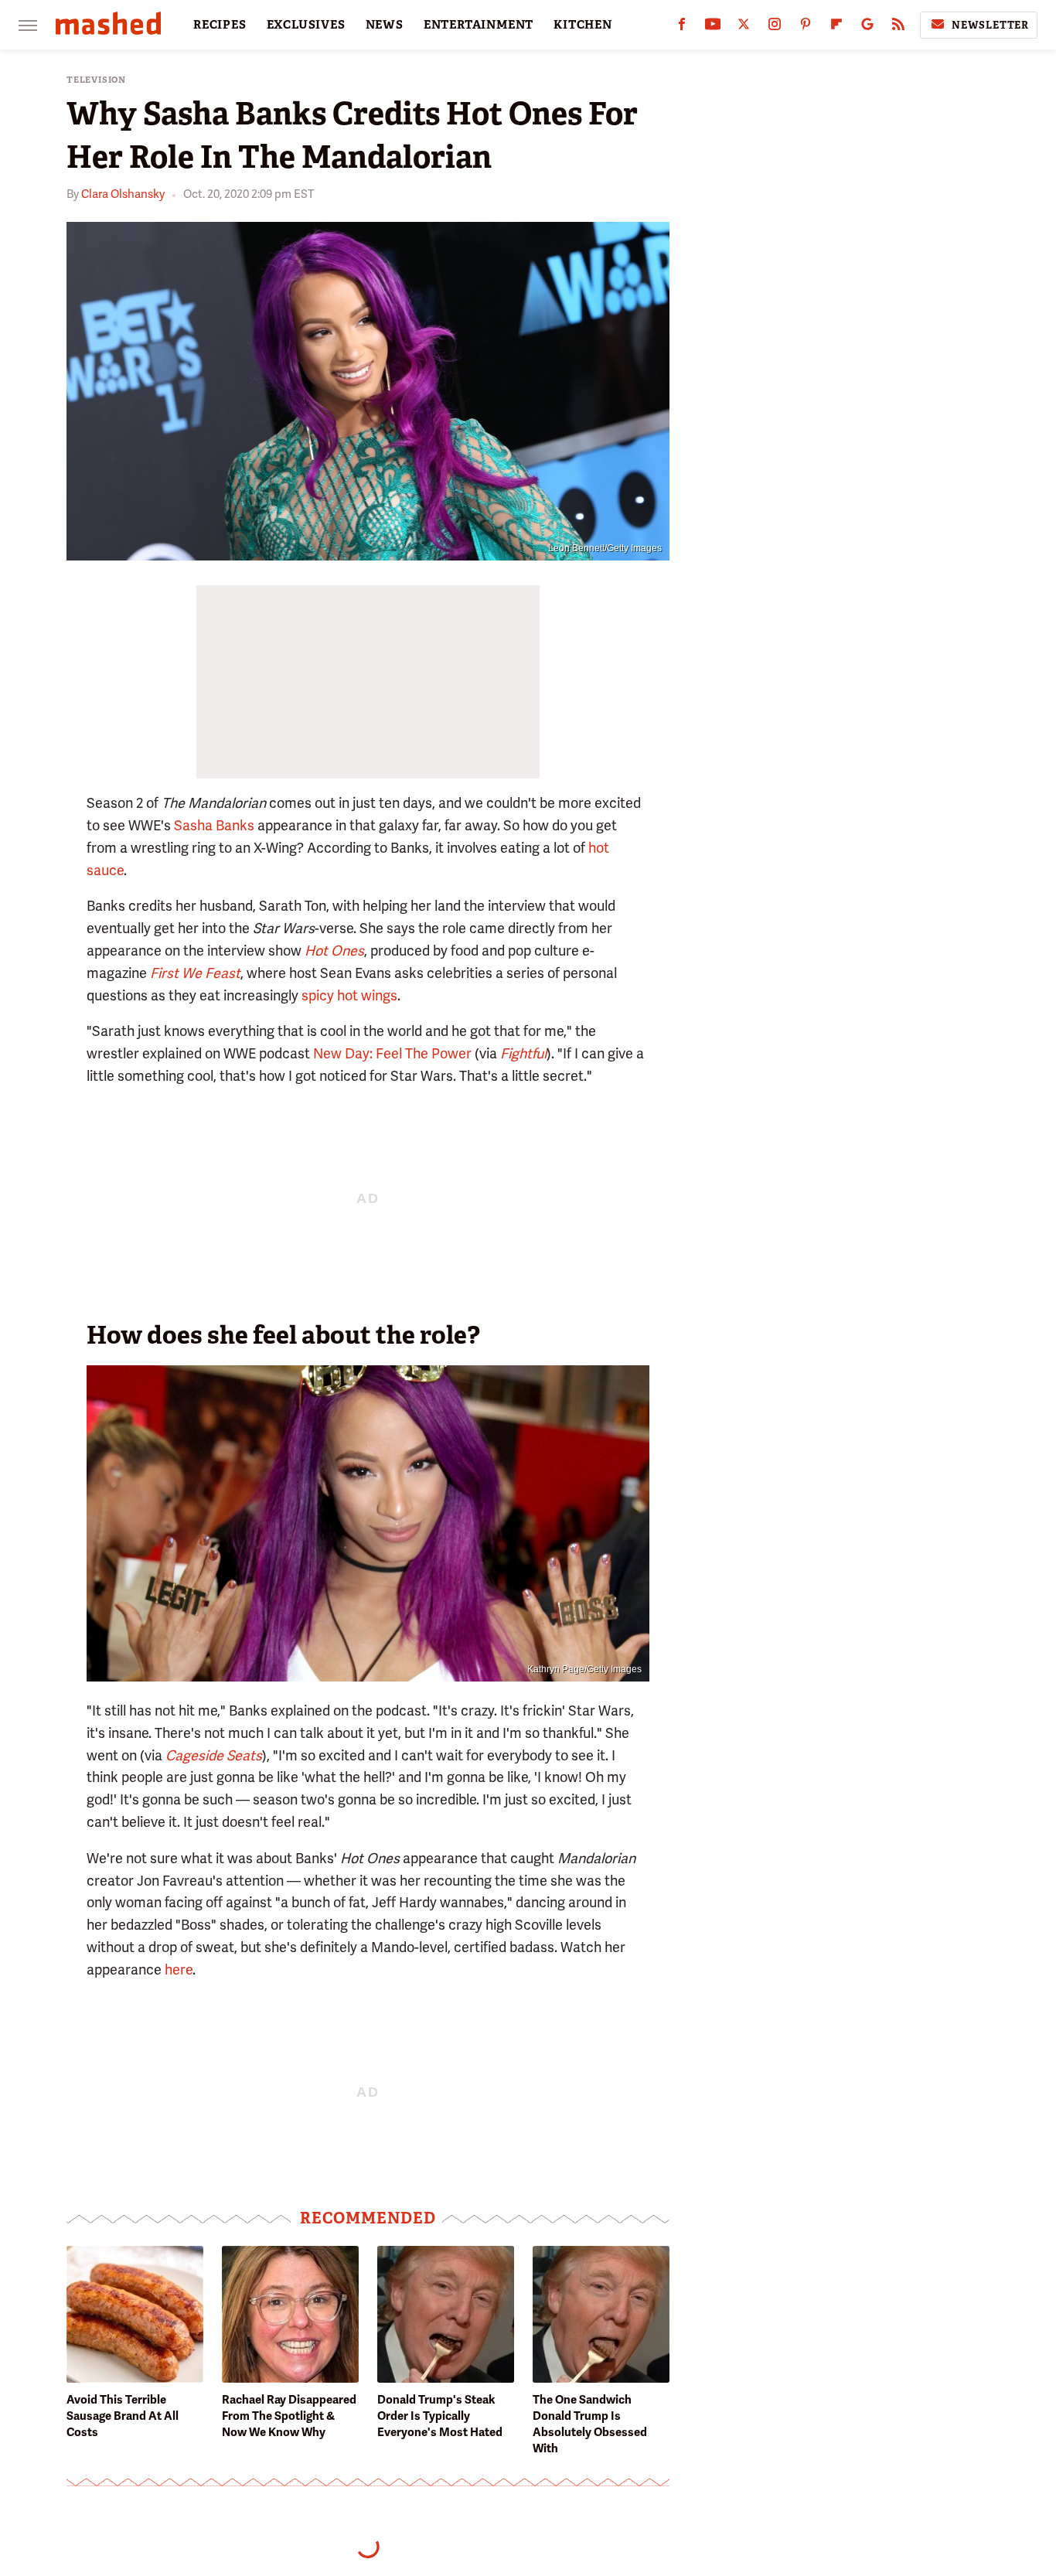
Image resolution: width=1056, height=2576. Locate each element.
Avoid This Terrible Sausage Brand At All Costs (123, 2416)
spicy (318, 995)
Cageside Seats (214, 1755)
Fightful (523, 1053)
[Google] (867, 27)
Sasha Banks (214, 825)
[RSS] (898, 27)
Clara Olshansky (123, 194)
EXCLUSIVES (306, 25)
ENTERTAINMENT (479, 25)
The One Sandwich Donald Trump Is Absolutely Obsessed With (590, 2424)
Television (96, 80)
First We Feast (195, 973)
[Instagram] (775, 27)
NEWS (385, 25)
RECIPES (220, 25)
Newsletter (990, 25)
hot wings (367, 995)
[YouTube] (713, 27)
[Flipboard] (836, 27)
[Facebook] (682, 27)
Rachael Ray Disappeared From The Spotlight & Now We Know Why (289, 2416)
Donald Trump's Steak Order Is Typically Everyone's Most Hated (440, 2416)
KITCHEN (583, 25)
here (179, 1969)
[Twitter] (744, 27)
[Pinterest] (806, 27)
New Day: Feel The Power (392, 1053)
